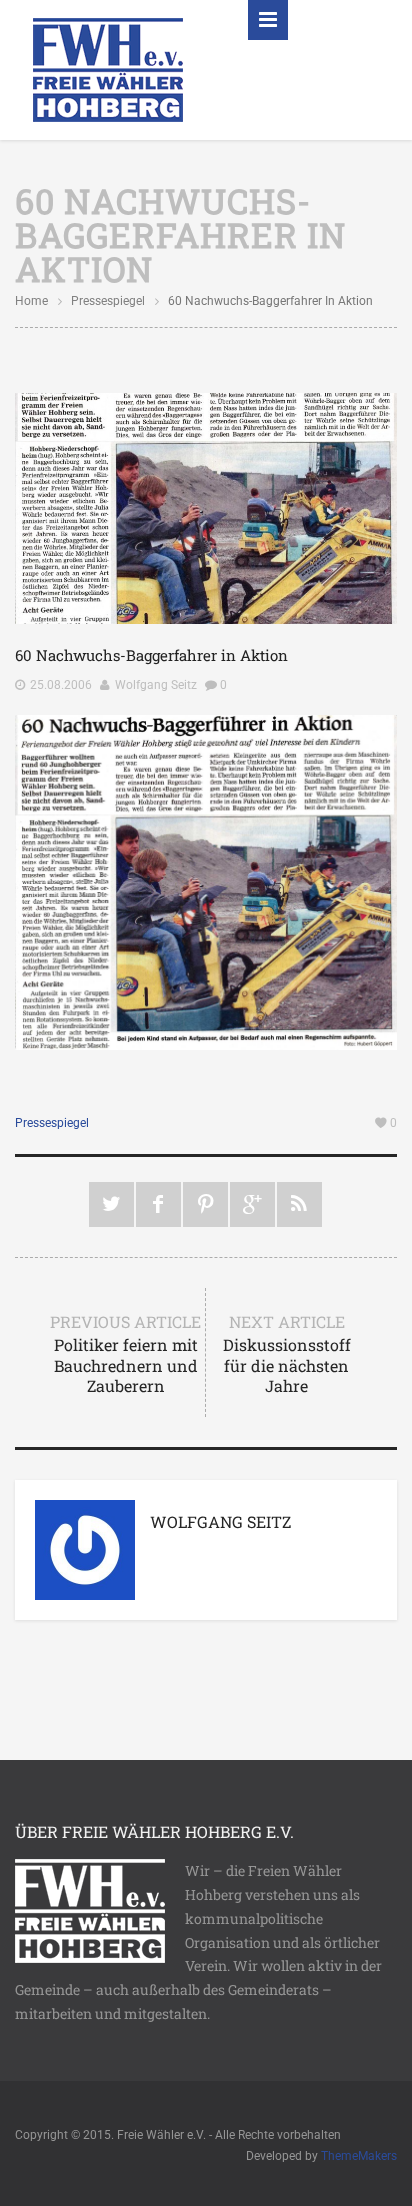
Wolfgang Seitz (156, 685)
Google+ (252, 1204)
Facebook (158, 1204)
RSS (299, 1204)
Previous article (125, 1354)
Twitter (111, 1204)
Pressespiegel (108, 301)
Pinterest (205, 1204)
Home (31, 301)
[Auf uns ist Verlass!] (108, 68)
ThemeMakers (359, 2156)
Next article (287, 1354)
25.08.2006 (61, 685)
